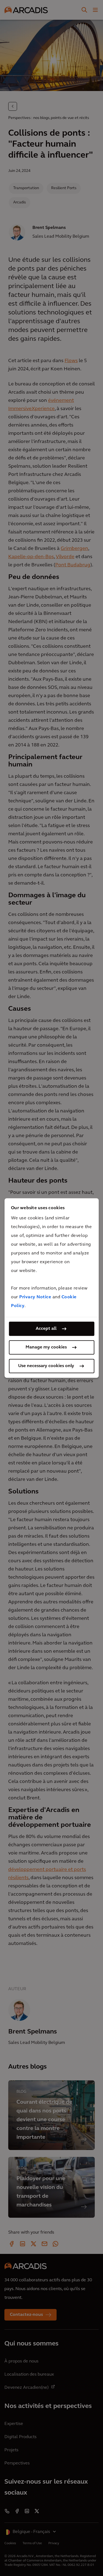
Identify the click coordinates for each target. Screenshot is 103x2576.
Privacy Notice (35, 1297)
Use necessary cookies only (46, 1366)
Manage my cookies (46, 1347)
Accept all (46, 1329)
